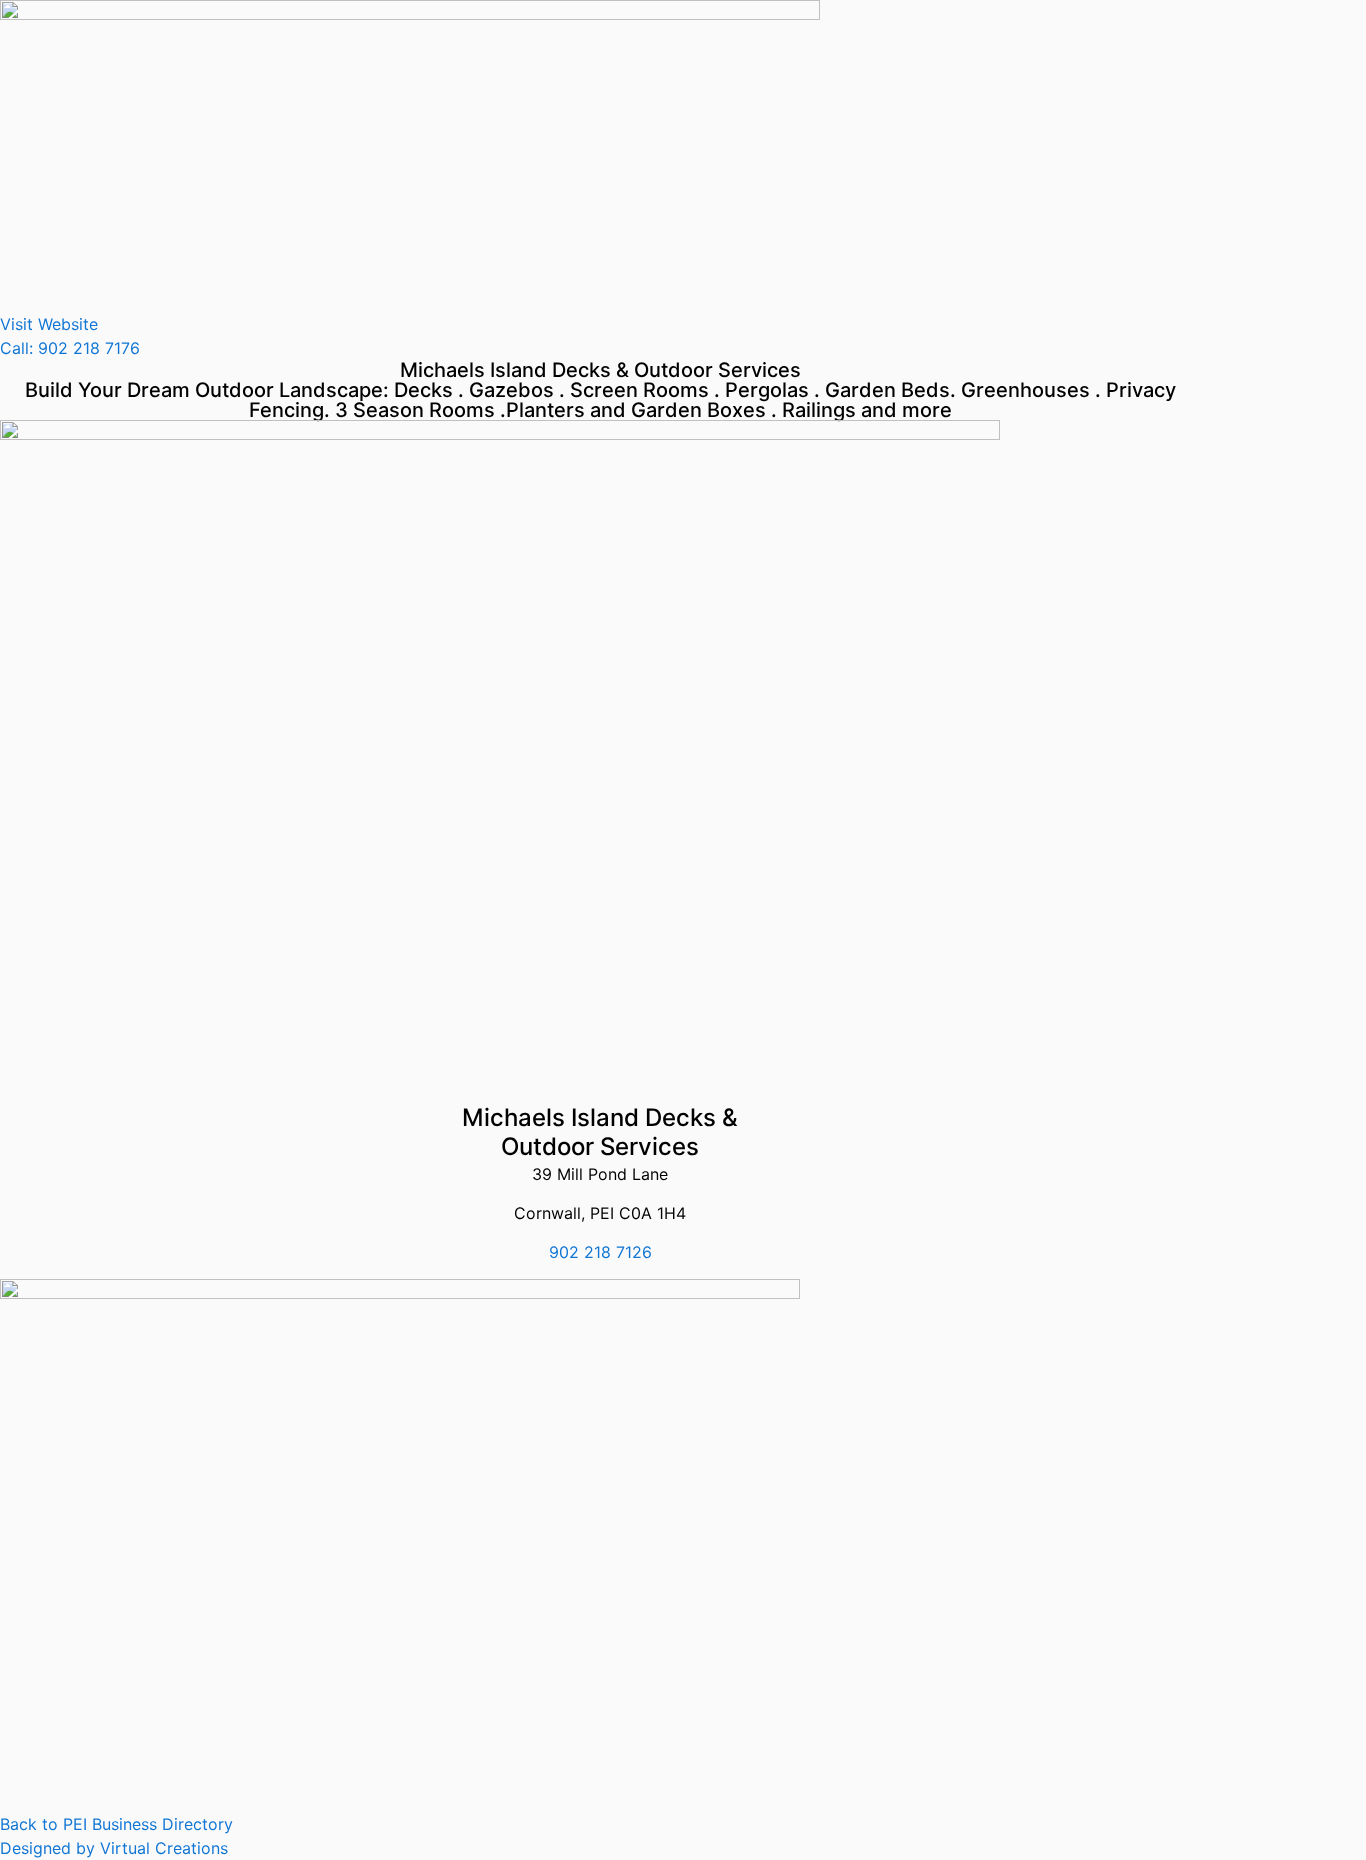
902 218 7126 (600, 1252)
